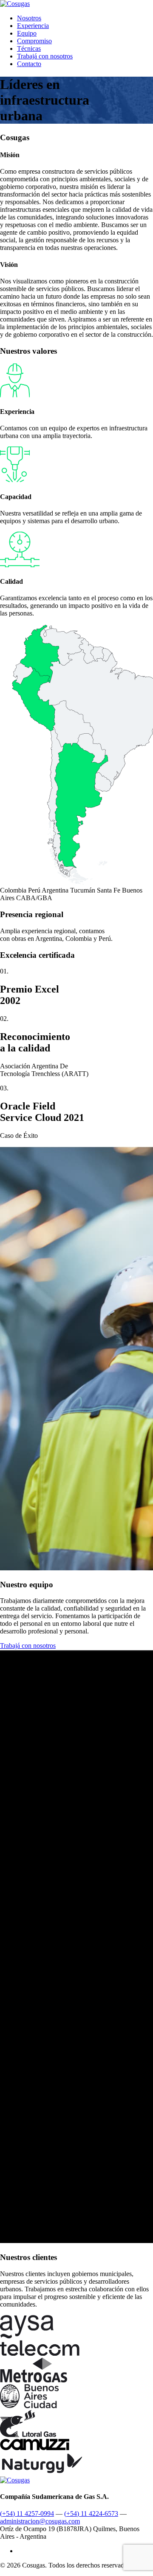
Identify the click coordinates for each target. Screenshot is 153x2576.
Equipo (27, 33)
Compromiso (34, 41)
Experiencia (33, 26)
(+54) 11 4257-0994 (27, 2514)
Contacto (29, 64)
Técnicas (29, 49)
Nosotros (29, 18)
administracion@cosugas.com (40, 2521)
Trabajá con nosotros (45, 56)
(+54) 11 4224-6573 (91, 2514)
